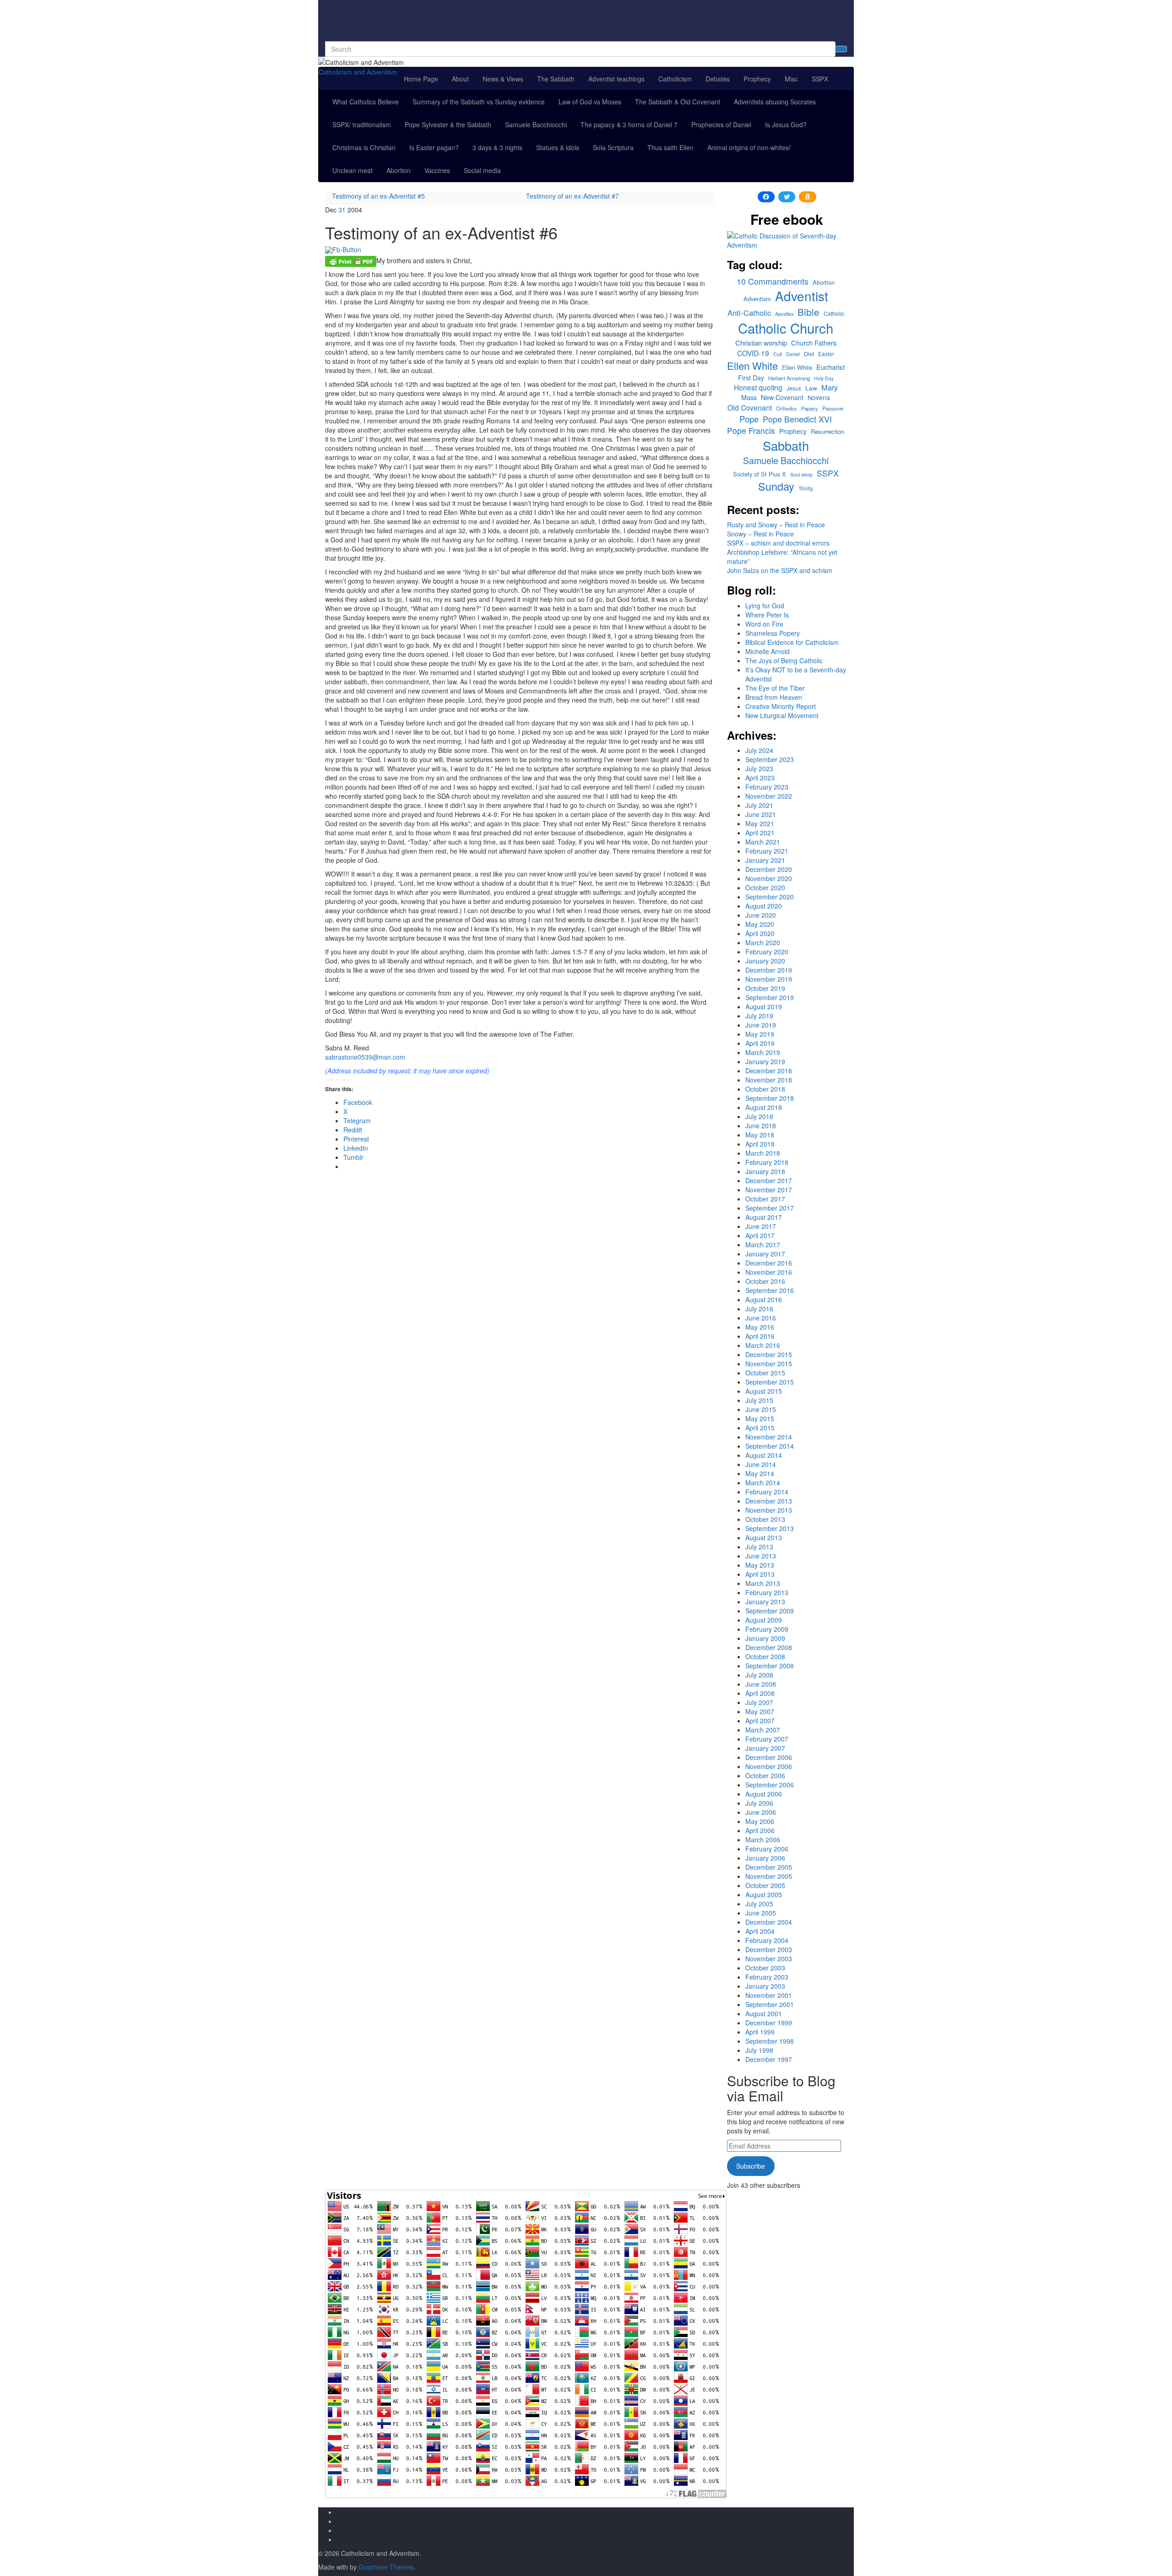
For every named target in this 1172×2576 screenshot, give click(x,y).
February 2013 (767, 1592)
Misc (791, 79)
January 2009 (765, 1638)
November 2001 (769, 1995)
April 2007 (760, 1721)
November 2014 (769, 1437)
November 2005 (769, 1876)
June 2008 (761, 1684)
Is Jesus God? (786, 124)
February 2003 (767, 1977)
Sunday (776, 486)
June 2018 (761, 1126)
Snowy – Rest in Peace (760, 534)
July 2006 (759, 1803)
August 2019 (764, 1007)
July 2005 (759, 1904)
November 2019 (769, 979)
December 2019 (769, 970)
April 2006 (760, 1830)
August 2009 (764, 1620)
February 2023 (767, 787)
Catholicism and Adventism (358, 72)
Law (811, 388)
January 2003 (765, 1986)
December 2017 (769, 1180)
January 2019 (765, 1061)
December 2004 (769, 1922)
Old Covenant (750, 407)
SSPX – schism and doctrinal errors (778, 543)
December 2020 (769, 869)
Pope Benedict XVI (797, 419)
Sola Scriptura (613, 147)
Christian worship (761, 343)
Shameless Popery (773, 633)
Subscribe (751, 2166)
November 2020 (769, 878)
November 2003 (769, 1959)
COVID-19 (753, 353)
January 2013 (765, 1602)
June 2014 (761, 1464)
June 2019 (761, 1025)
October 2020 (765, 888)
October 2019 (765, 988)
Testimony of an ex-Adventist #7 (572, 196)
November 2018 (769, 1080)
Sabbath (786, 446)
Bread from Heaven (774, 697)
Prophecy (757, 79)
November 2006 (769, 1766)
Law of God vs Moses (590, 102)
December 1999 (769, 2023)
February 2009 (767, 1629)
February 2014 (767, 1492)
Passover (833, 408)
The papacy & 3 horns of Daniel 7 (629, 124)
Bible (808, 312)
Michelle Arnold (768, 651)
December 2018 (769, 1071)
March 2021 (763, 842)
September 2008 (770, 1666)
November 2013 (769, 1510)
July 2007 (759, 1702)
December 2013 (769, 1501)
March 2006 (763, 1840)
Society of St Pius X (760, 474)
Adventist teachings (616, 79)
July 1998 (759, 2050)
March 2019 (763, 1052)
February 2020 (767, 952)
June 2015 (761, 1409)
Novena (819, 398)
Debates (718, 79)
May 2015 (760, 1418)
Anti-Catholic (749, 313)
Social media (482, 170)
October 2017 (765, 1199)
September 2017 (770, 1208)
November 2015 (769, 1364)
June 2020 (761, 915)
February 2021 (767, 851)
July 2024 (759, 750)
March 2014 (763, 1483)
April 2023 (760, 778)
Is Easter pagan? (434, 147)
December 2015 (769, 1354)
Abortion (399, 170)
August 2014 (764, 1455)
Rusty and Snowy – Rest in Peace (776, 525)
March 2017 (763, 1245)
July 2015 (759, 1400)
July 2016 (759, 1309)
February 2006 (767, 1849)
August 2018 (764, 1107)
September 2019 (770, 997)
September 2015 (770, 1382)
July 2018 (759, 1116)
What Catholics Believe (366, 102)
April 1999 (760, 2032)
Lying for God (765, 606)
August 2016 (764, 1299)
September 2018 (770, 1098)
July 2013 (759, 1547)
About (460, 79)
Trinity (806, 488)
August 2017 (764, 1217)
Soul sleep (801, 474)
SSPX (820, 79)
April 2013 (760, 1574)
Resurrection (827, 432)
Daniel (793, 354)
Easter (826, 354)
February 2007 (767, 1739)
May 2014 (760, 1473)
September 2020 (770, 897)
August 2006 (764, 1794)
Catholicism (675, 79)
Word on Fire (764, 624)
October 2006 (765, 1775)
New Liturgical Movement (782, 715)
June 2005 (761, 1913)
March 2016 (763, 1345)
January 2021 (765, 860)
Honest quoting (758, 387)
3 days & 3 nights (497, 147)
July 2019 (759, 1016)
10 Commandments (773, 281)
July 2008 (759, 1675)
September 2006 (770, 1785)
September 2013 (770, 1528)
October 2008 (765, 1656)
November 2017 (769, 1190)
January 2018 (765, 1171)
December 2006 (769, 1757)
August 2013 (764, 1537)
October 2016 (765, 1281)
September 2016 (770, 1290)
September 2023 (770, 759)
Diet (809, 354)
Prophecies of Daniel (721, 124)
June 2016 (761, 1318)
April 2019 (760, 1043)
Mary (830, 387)
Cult (778, 354)
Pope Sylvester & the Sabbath (448, 124)
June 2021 (761, 814)
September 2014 (770, 1446)
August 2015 (764, 1391)
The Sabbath (556, 79)
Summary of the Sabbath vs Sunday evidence (479, 102)
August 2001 (764, 2013)
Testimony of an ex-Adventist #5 (378, 196)
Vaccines (437, 170)
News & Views (503, 79)
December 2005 (769, 1867)
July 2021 (759, 805)
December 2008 (769, 1647)
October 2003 (765, 1968)
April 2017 (760, 1235)
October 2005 (765, 1885)
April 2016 (760, 1336)
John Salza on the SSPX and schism (780, 570)
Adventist (802, 296)
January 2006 (765, 1858)
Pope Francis (751, 430)
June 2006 (761, 1812)
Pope (749, 419)
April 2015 (760, 1428)
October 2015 (765, 1373)
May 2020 (760, 924)
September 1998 (770, 2041)
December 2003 (769, 1949)
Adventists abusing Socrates (775, 102)
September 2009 (770, 1611)
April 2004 (760, 1931)
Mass (749, 397)
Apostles (784, 314)
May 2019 (760, 1034)
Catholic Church (786, 328)
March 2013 (763, 1583)
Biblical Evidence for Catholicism (792, 642)
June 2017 (761, 1226)
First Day (751, 378)
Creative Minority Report (781, 706)
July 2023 (759, 768)
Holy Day (824, 378)
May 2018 (760, 1135)
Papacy (810, 408)
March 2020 (763, 942)
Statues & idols (558, 147)
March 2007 (763, 1730)
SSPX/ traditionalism (362, 124)
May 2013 (760, 1565)
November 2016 (769, 1272)
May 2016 (760, 1327)
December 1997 (769, 2059)
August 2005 (764, 1894)
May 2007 (760, 1711)
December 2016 (769, 1263)
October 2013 (765, 1519)
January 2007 (765, 1748)
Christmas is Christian (364, 147)
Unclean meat (353, 170)
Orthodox (787, 408)
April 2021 (760, 833)
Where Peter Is (767, 615)
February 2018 (767, 1162)
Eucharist (830, 367)
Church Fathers (814, 343)
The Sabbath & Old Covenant (678, 102)
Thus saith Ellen (670, 147)
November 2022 (769, 796)
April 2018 (760, 1144)
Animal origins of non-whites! (749, 147)
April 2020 (760, 933)
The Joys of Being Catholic (784, 660)
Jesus (794, 388)
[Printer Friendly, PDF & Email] (351, 260)
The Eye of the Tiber (775, 688)
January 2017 (765, 1254)
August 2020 (764, 906)
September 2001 (770, 2004)
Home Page (421, 79)
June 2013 (761, 1556)
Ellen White (752, 365)
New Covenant (782, 397)
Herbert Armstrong (789, 378)
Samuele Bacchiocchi (536, 124)
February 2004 (767, 1940)
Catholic (834, 314)
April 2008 (760, 1693)
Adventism (757, 299)
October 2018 (765, 1089)
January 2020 (765, 961)
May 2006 (760, 1821)
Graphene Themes (386, 2567)
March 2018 (763, 1153)
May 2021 (760, 823)
